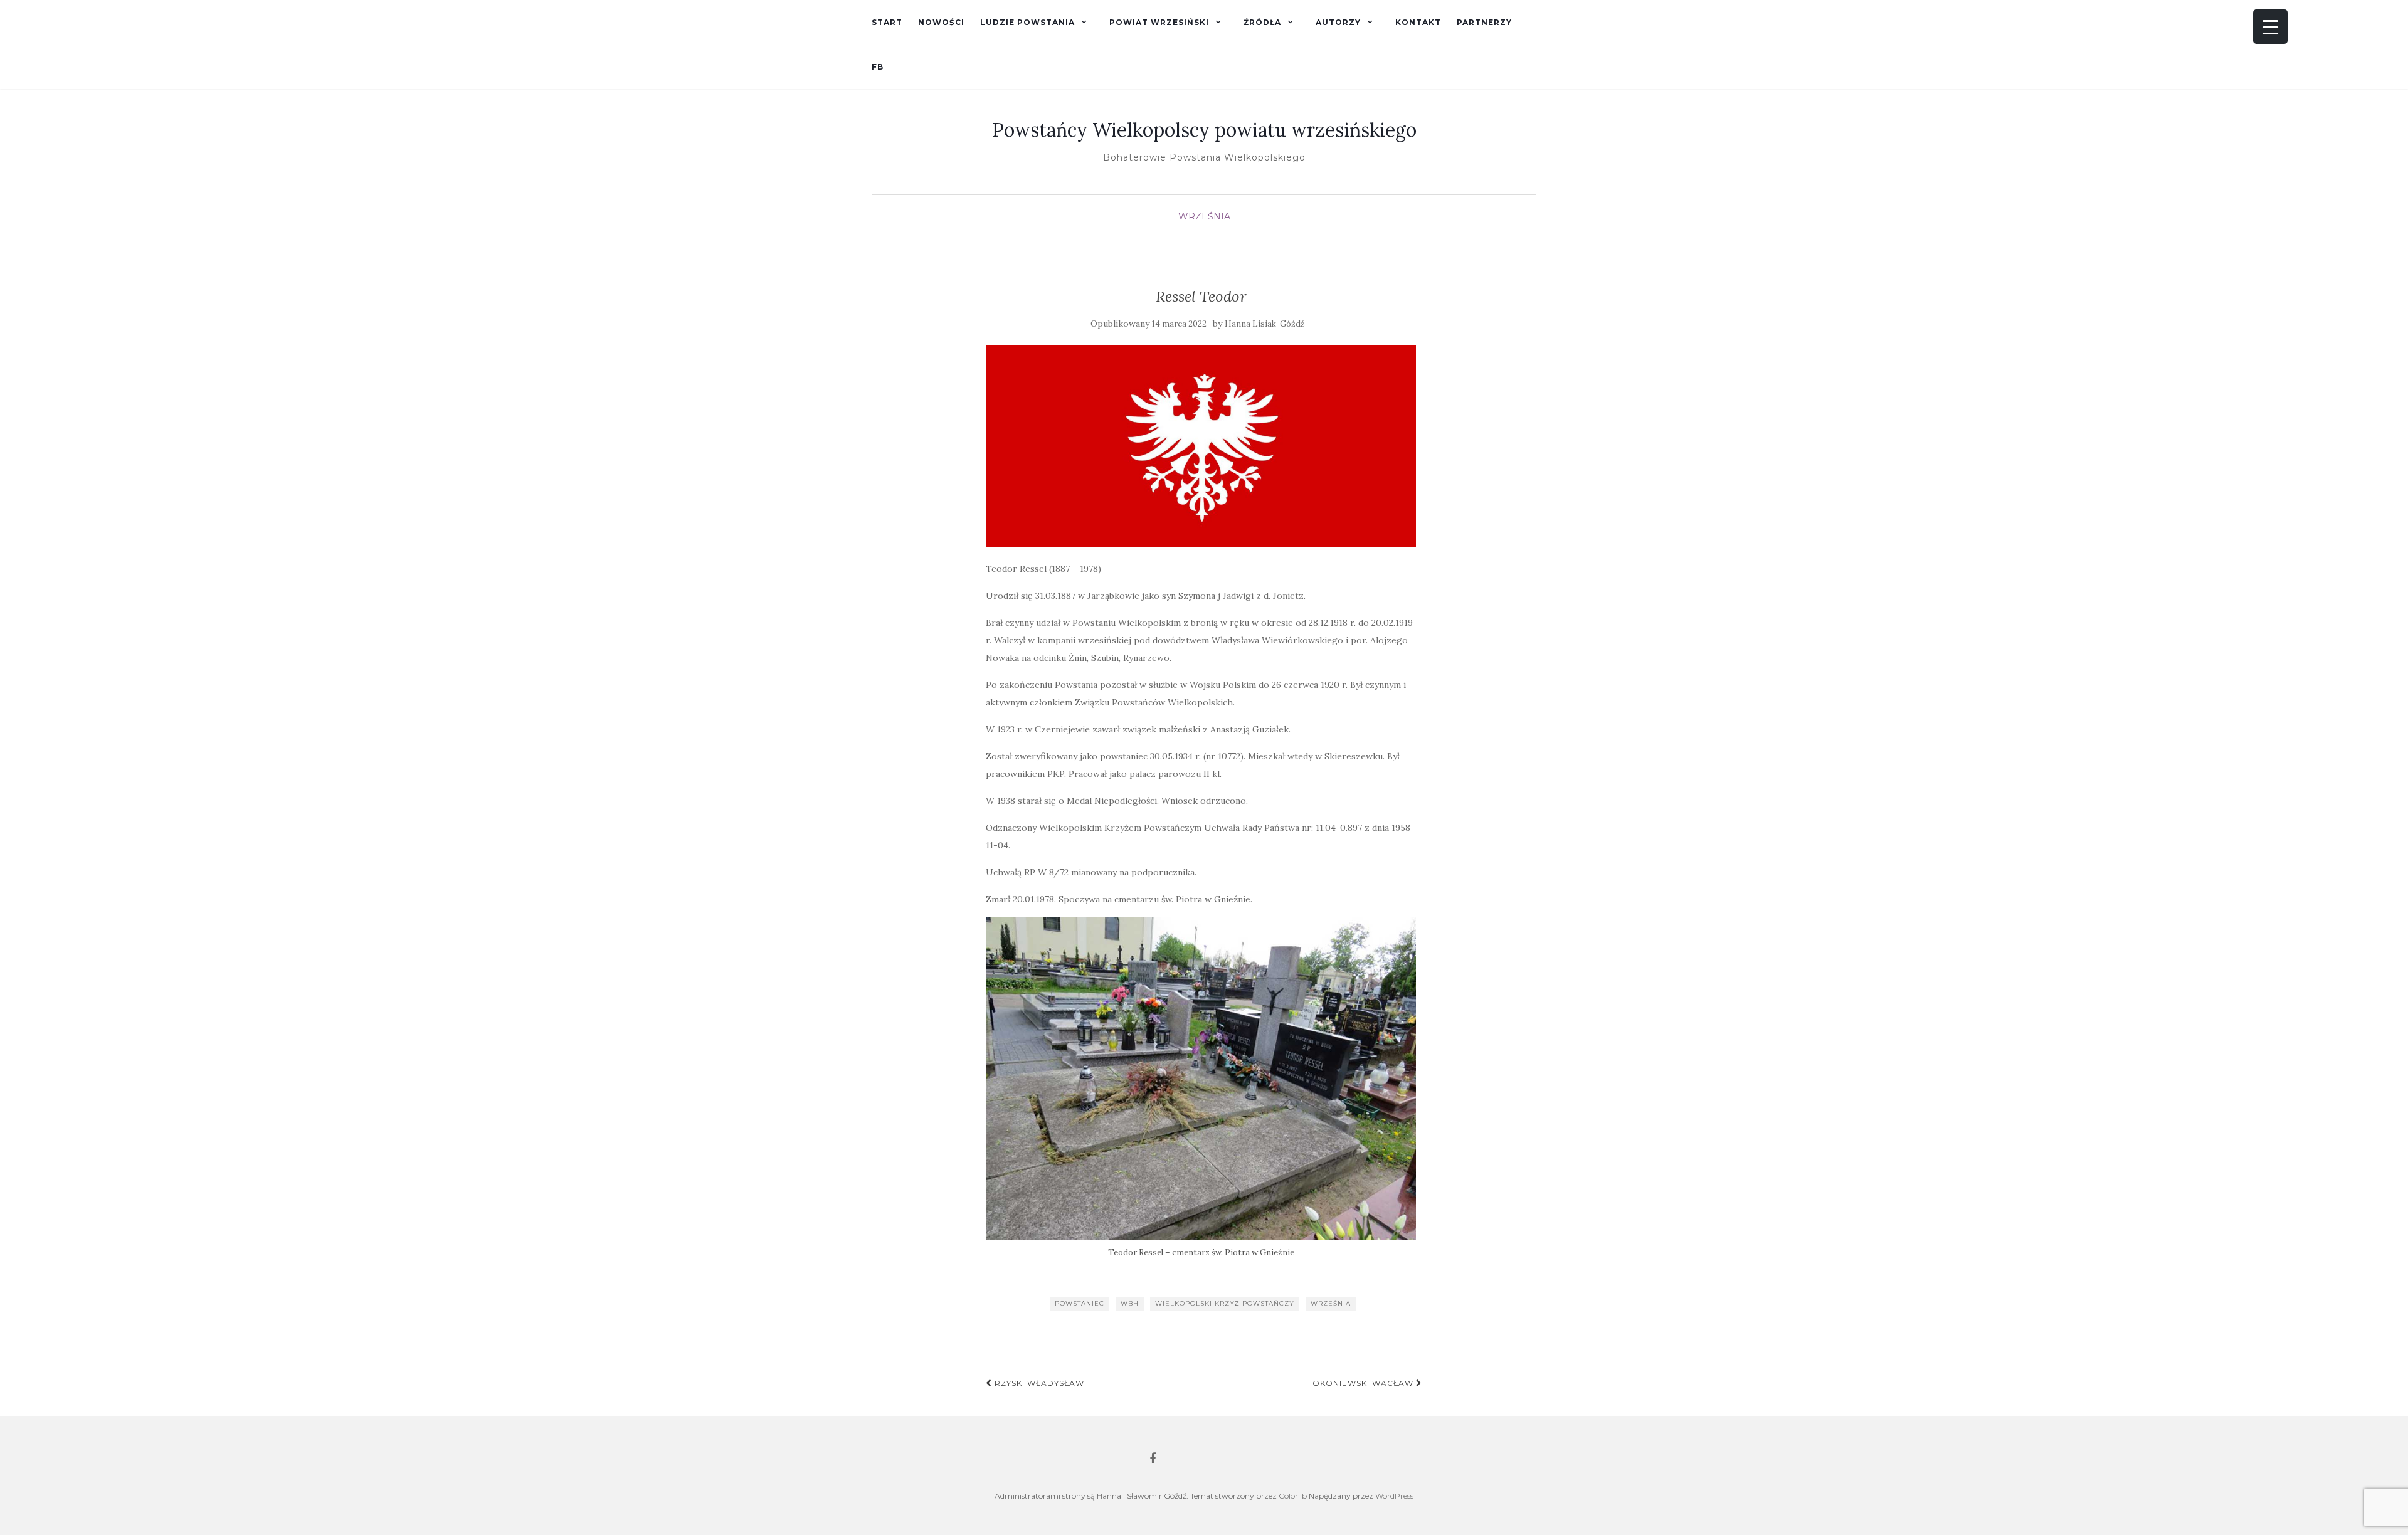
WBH (1130, 1303)
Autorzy (1338, 22)
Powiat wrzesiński (1159, 22)
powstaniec (1080, 1303)
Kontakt (1418, 22)
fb (878, 67)
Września (1204, 216)
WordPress (1394, 1496)
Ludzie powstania (1027, 22)
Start (887, 22)
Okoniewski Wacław (1364, 1383)
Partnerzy (1484, 22)
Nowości (941, 22)
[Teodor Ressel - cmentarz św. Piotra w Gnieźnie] (1201, 1079)
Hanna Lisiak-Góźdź (1265, 324)
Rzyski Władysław (1038, 1383)
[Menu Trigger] (2270, 27)
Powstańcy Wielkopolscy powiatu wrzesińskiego (1204, 130)
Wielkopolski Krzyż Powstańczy (1225, 1303)
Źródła (1262, 22)
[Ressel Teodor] (1201, 446)
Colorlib (1293, 1496)
